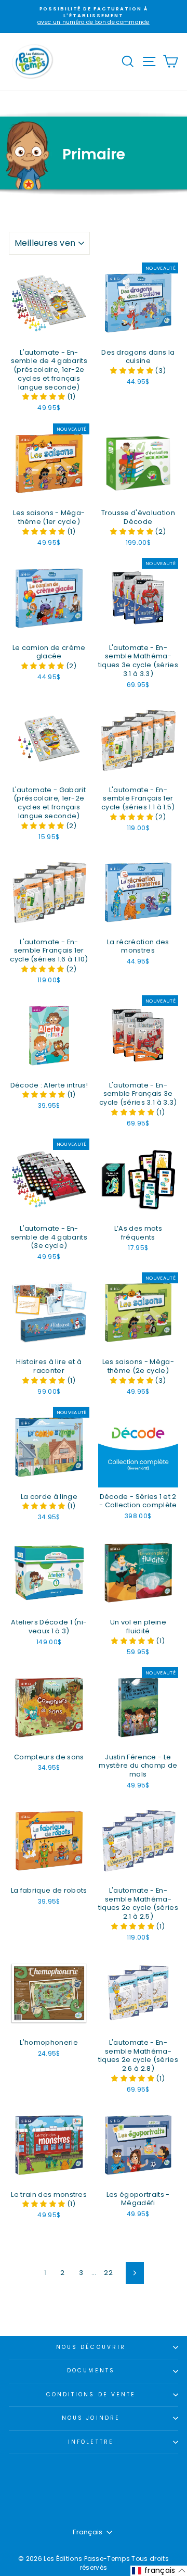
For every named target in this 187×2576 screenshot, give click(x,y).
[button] (45, 397)
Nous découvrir (91, 2347)
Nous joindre (91, 2418)
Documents (91, 2371)
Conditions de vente (91, 2394)
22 (108, 2273)
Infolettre (91, 2442)
